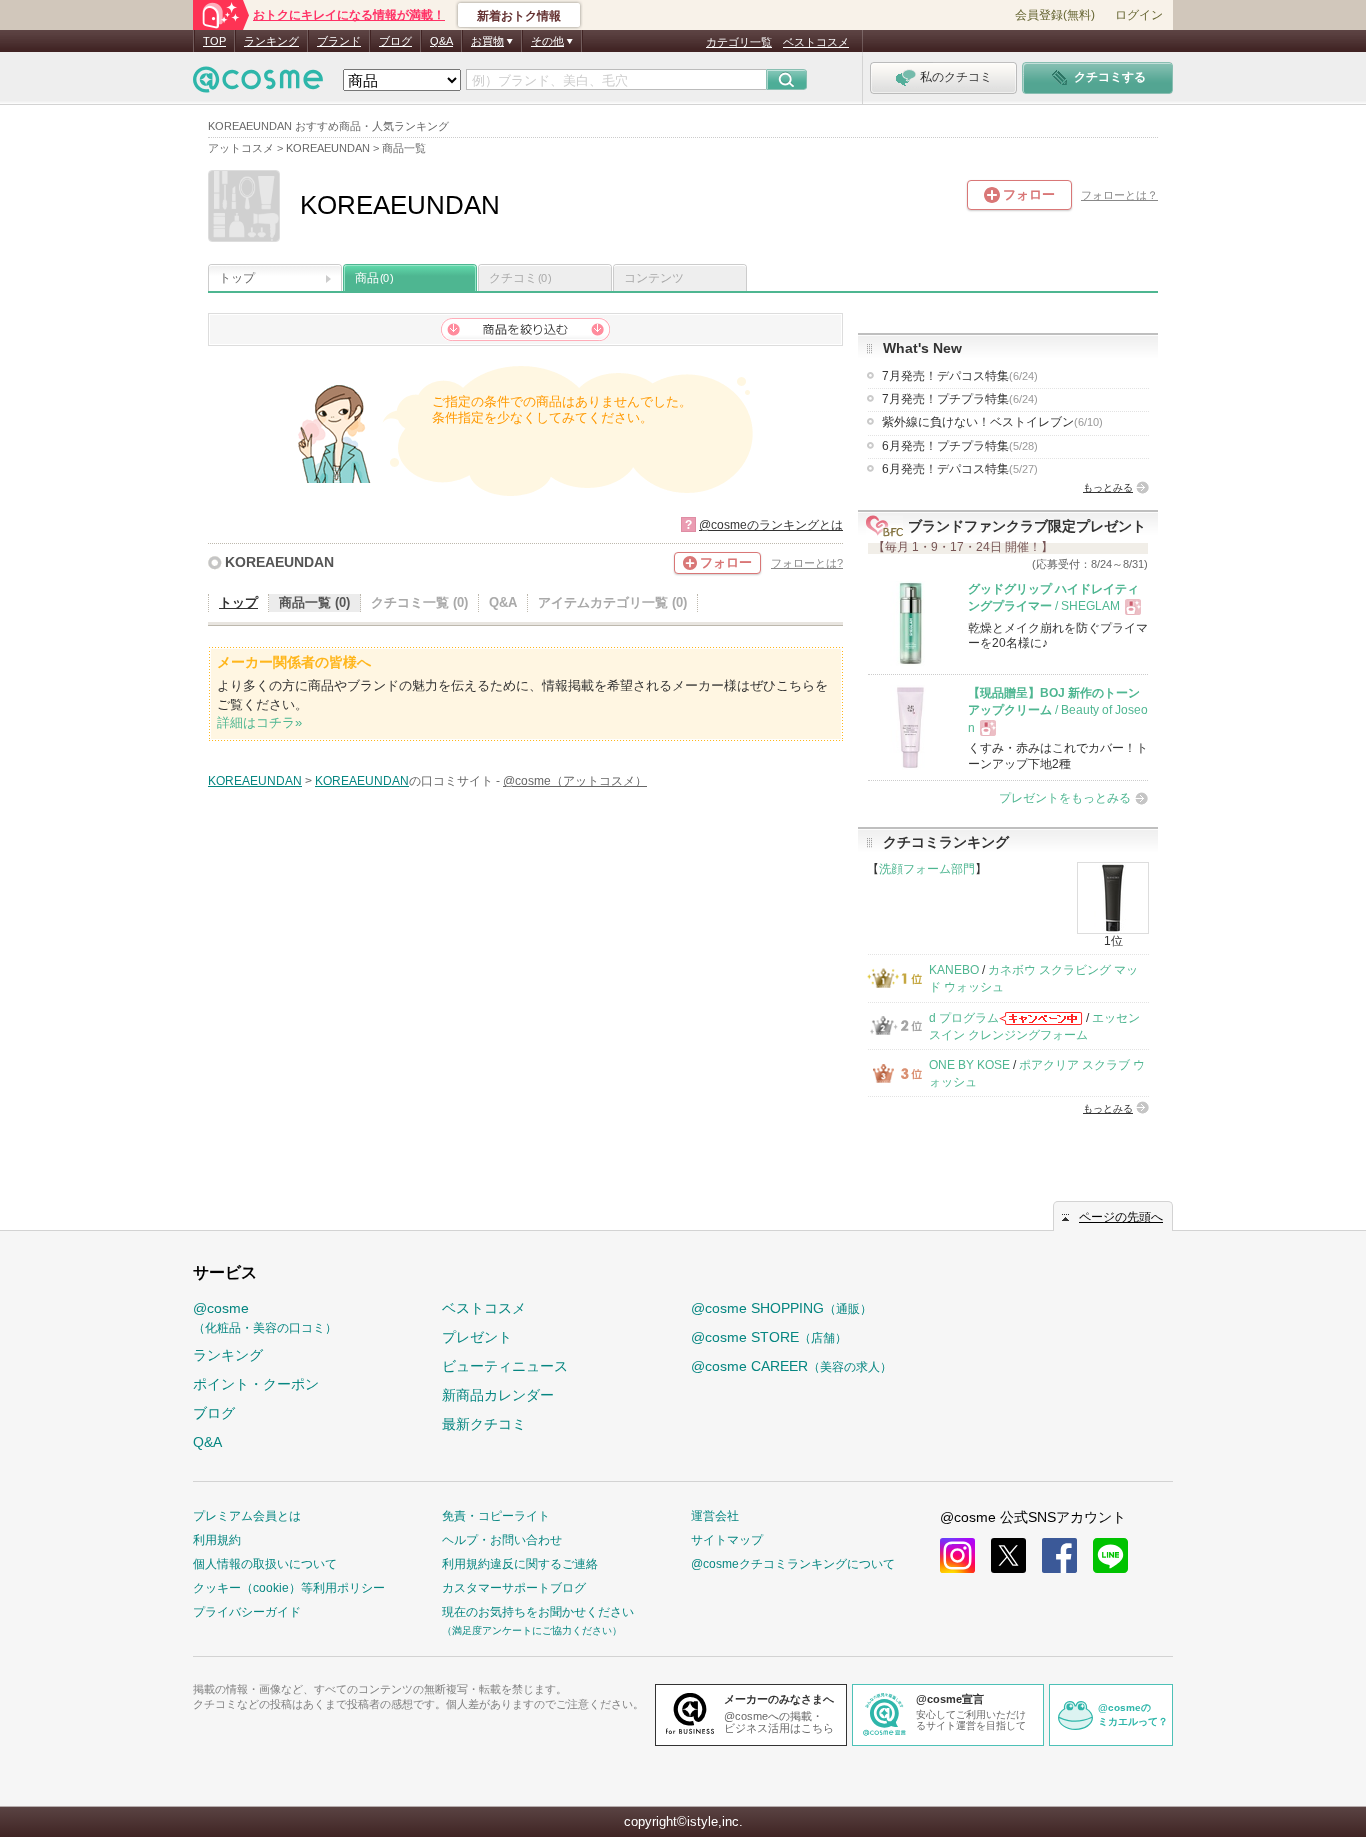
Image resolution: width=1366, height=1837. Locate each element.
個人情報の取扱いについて (265, 1564)
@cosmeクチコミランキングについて (793, 1564)
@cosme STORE (769, 1337)
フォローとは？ (1119, 195)
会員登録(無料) (1055, 15)
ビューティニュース (505, 1366)
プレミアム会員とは (247, 1516)
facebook (1059, 1555)
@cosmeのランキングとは (771, 525)
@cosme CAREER (791, 1366)
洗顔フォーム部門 (927, 869)
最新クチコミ (484, 1424)
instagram (957, 1555)
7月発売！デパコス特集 (960, 376)
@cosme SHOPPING (781, 1308)
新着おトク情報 (519, 16)
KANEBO (954, 970)
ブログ (395, 41)
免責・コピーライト (496, 1516)
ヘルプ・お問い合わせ (502, 1540)
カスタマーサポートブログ (514, 1588)
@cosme (265, 1317)
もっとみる (1108, 487)
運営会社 (715, 1516)
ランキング (271, 41)
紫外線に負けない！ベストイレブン (992, 422)
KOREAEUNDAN (279, 562)
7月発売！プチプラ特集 (960, 399)
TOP (214, 41)
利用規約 (217, 1540)
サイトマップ (727, 1540)
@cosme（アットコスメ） (575, 781)
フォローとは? (807, 563)
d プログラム (964, 1018)
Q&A (441, 41)
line (1110, 1555)
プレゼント (477, 1337)
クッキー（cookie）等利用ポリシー (289, 1588)
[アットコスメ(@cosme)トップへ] (258, 84)
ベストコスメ (816, 42)
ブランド (339, 41)
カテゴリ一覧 (739, 42)
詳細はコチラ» (259, 722)
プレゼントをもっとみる (1065, 798)
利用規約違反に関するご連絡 (520, 1564)
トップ (237, 278)
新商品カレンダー (498, 1395)
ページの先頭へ (1121, 1217)
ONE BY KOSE (969, 1065)
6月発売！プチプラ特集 (960, 446)
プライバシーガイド (247, 1612)
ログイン (1139, 15)
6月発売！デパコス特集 (960, 469)
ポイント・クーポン (256, 1384)
